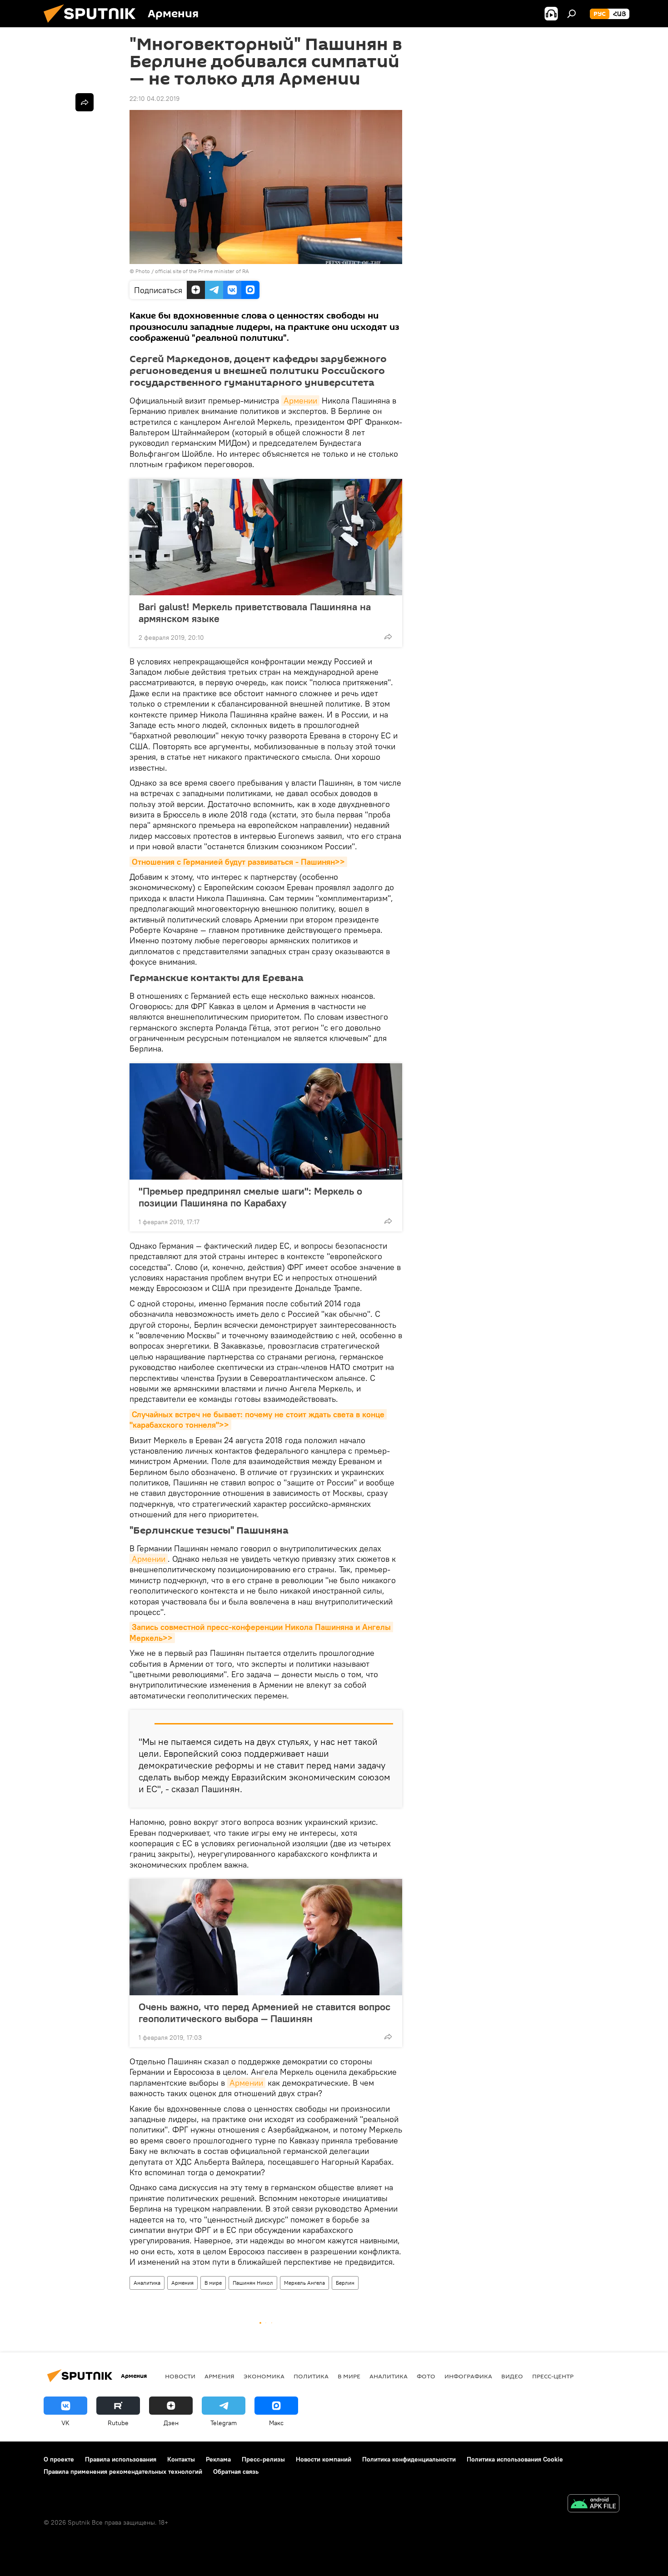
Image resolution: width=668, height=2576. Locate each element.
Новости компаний (324, 2459)
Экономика (264, 2376)
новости (180, 2376)
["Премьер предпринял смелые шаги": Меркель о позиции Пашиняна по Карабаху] (266, 1121)
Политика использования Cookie (515, 2459)
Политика (311, 2376)
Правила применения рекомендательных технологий (123, 2471)
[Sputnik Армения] (93, 25)
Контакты (181, 2459)
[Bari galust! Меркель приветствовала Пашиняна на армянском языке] (266, 537)
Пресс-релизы (263, 2459)
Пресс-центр (553, 2376)
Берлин (345, 2283)
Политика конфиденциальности (409, 2459)
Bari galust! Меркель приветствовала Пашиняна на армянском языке (255, 613)
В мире (213, 2283)
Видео (512, 2376)
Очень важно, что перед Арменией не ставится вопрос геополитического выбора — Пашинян (264, 2013)
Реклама (218, 2459)
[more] (388, 637)
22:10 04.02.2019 (155, 99)
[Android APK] (593, 2504)
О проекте (59, 2459)
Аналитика (147, 2283)
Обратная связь (236, 2471)
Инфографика (468, 2376)
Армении (300, 401)
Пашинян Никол (253, 2283)
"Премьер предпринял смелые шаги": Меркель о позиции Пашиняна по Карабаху (250, 1197)
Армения (182, 2283)
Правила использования (121, 2459)
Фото (426, 2376)
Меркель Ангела (304, 2283)
